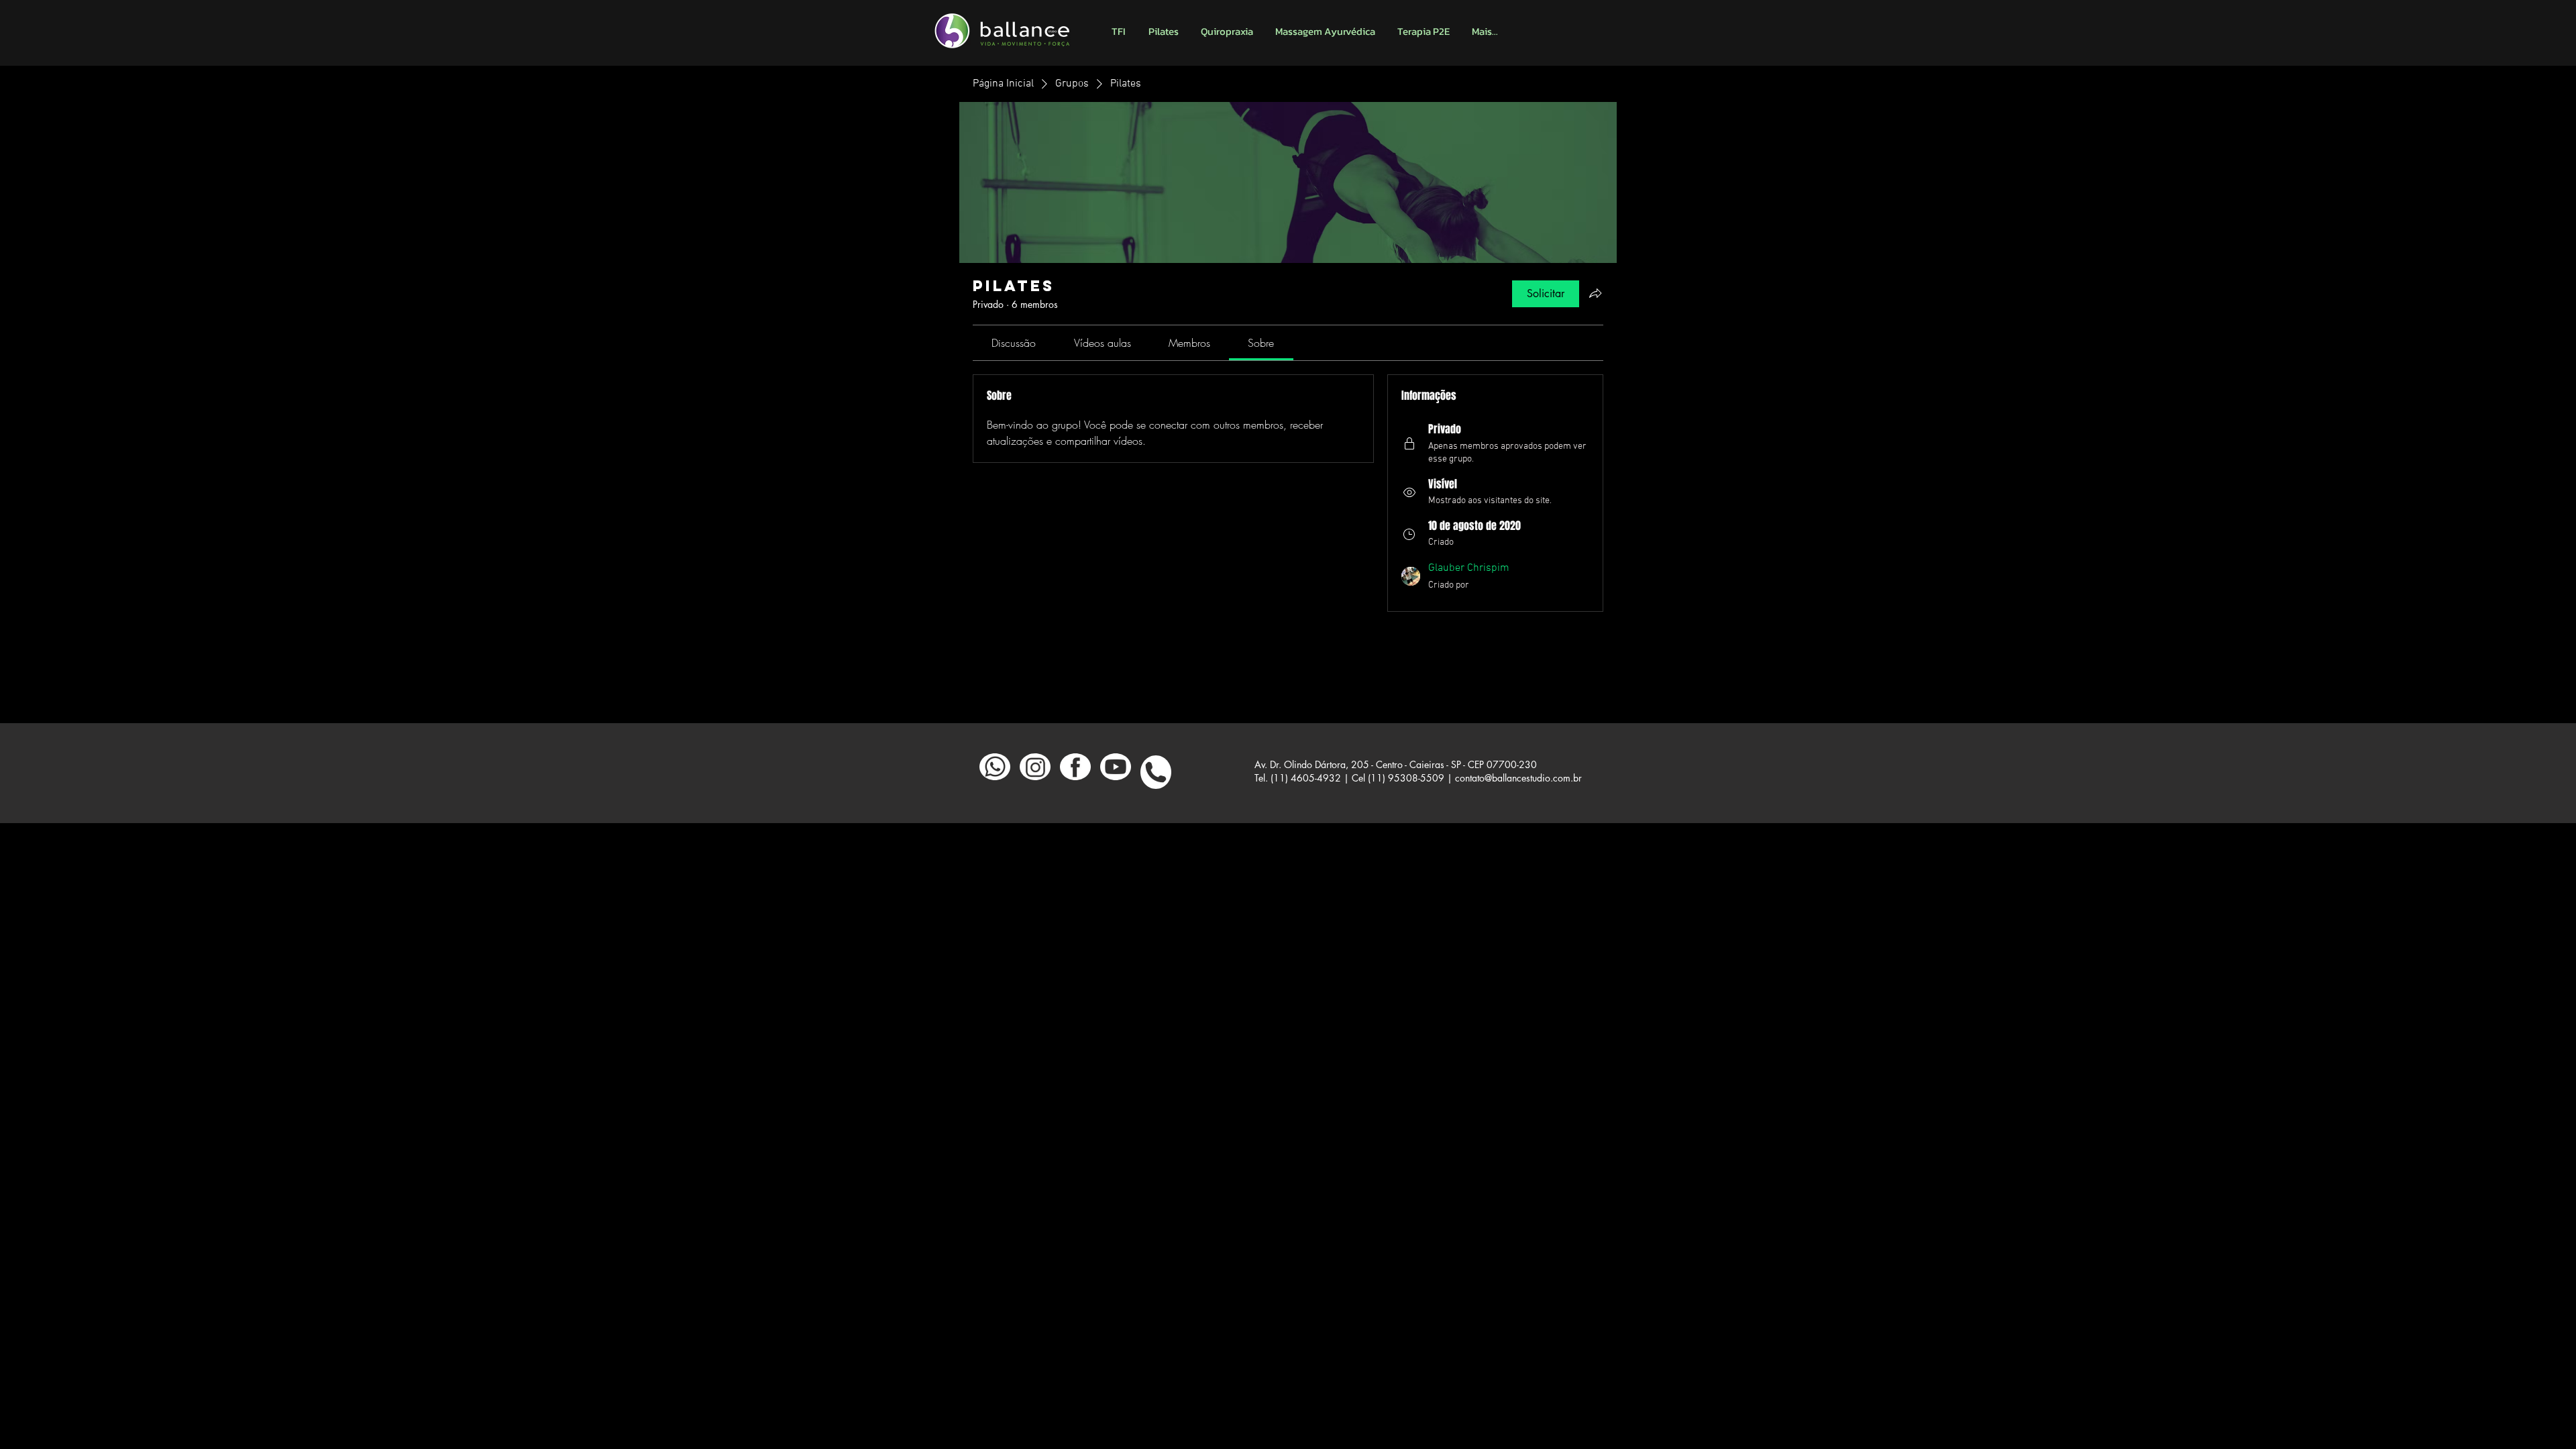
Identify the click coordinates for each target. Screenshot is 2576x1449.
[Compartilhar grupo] (1595, 293)
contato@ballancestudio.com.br (1518, 778)
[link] (1014, 343)
